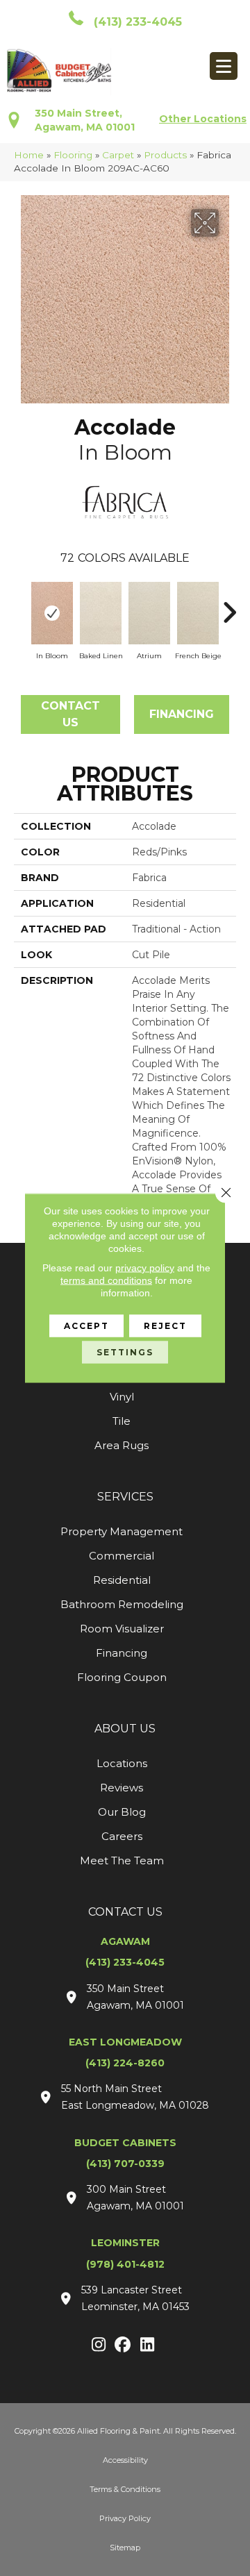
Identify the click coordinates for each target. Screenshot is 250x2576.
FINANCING (182, 714)
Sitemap (125, 2548)
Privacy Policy (125, 2518)
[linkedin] (148, 2345)
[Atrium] (149, 613)
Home (29, 155)
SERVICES (125, 1497)
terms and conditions (106, 1280)
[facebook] (123, 2345)
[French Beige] (198, 613)
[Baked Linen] (101, 613)
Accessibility (125, 2460)
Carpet (118, 155)
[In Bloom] (52, 613)
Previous (21, 605)
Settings (125, 1352)
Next (229, 605)
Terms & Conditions (125, 2489)
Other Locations (203, 119)
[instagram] (99, 2345)
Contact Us (70, 714)
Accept (86, 1326)
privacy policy (145, 1268)
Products (165, 155)
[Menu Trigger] (224, 66)
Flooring (73, 155)
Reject (165, 1326)
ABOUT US (125, 1729)
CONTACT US (125, 1912)
